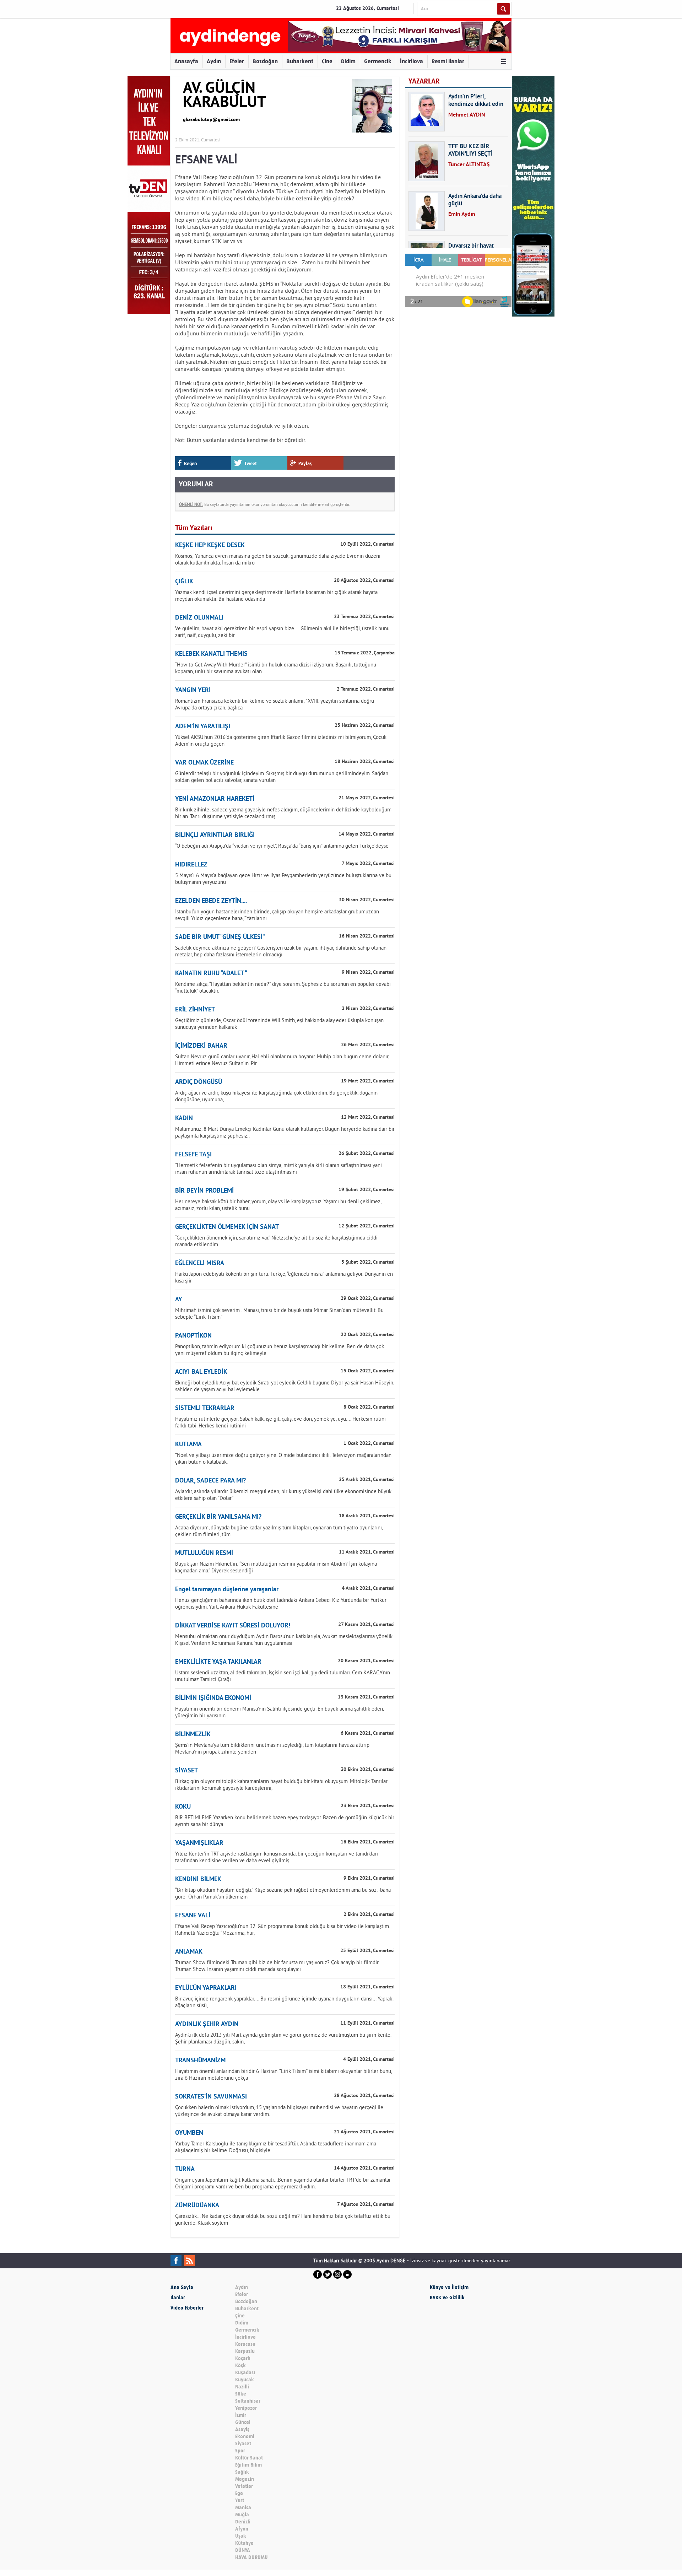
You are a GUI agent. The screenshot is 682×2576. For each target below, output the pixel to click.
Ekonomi (245, 2437)
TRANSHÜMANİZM (200, 2061)
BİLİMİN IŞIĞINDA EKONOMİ (213, 1698)
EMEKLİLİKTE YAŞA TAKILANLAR (218, 1662)
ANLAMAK (189, 1952)
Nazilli (242, 2387)
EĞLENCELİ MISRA (200, 1263)
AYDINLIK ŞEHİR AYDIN (207, 2024)
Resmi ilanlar (448, 61)
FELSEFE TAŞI (193, 1155)
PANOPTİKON (193, 1336)
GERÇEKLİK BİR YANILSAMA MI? (218, 1517)
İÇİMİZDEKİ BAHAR (201, 1046)
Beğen (190, 463)
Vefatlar (244, 2486)
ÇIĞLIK (184, 582)
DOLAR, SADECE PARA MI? (210, 1481)
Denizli (243, 2522)
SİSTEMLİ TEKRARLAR (205, 1408)
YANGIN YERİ (193, 690)
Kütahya (244, 2543)
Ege (239, 2493)
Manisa (243, 2508)
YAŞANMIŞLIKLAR (199, 1843)
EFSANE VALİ (193, 1916)
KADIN (184, 1119)
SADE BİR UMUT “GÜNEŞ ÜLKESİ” (220, 937)
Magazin (245, 2479)
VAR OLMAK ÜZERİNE (204, 763)
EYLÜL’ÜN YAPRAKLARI (206, 1988)
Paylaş (305, 463)
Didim (348, 61)
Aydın (214, 61)
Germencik (378, 61)
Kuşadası (245, 2373)
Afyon (242, 2529)
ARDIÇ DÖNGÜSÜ (199, 1082)
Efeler (237, 61)
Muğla (242, 2515)
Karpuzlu (245, 2351)
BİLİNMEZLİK (193, 1735)
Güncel (243, 2422)
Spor (240, 2451)
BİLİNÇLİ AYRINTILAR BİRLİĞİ (215, 835)
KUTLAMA (188, 1445)
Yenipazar (246, 2408)
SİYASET (186, 1771)
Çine (327, 61)
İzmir (241, 2415)
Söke (241, 2394)
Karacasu (245, 2344)
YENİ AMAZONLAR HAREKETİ (215, 799)
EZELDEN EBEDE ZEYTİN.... (211, 901)
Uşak (241, 2536)
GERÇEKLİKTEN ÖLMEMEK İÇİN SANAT (227, 1227)
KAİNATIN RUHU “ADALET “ (211, 974)
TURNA (185, 2169)
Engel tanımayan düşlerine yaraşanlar (227, 1590)
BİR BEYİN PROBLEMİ (204, 1191)
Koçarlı (243, 2358)
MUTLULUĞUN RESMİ (204, 1553)
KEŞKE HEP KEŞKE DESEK (210, 546)
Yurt (240, 2501)
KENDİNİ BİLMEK (198, 1880)
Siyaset (243, 2444)
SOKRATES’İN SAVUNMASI (211, 2097)
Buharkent (300, 61)
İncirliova (412, 61)
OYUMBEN (189, 2133)
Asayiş (242, 2429)
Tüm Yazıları (194, 528)
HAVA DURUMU (251, 2557)
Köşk (240, 2366)
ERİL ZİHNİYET (195, 1010)
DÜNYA (243, 2550)
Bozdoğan (265, 61)
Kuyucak (245, 2380)
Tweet (251, 463)
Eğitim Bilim (248, 2465)
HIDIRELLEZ (191, 865)
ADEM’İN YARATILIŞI (203, 727)
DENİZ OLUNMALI (199, 618)
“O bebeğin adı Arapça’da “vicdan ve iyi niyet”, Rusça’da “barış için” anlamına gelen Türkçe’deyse (282, 846)
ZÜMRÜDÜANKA (197, 2206)
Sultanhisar (248, 2401)
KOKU (183, 1807)
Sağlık (242, 2472)
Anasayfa (186, 61)
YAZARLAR (424, 81)
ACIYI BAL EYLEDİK (201, 1372)
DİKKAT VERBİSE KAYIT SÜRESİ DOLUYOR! (233, 1626)
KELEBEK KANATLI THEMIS (211, 654)
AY (179, 1300)
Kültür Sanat (249, 2458)
